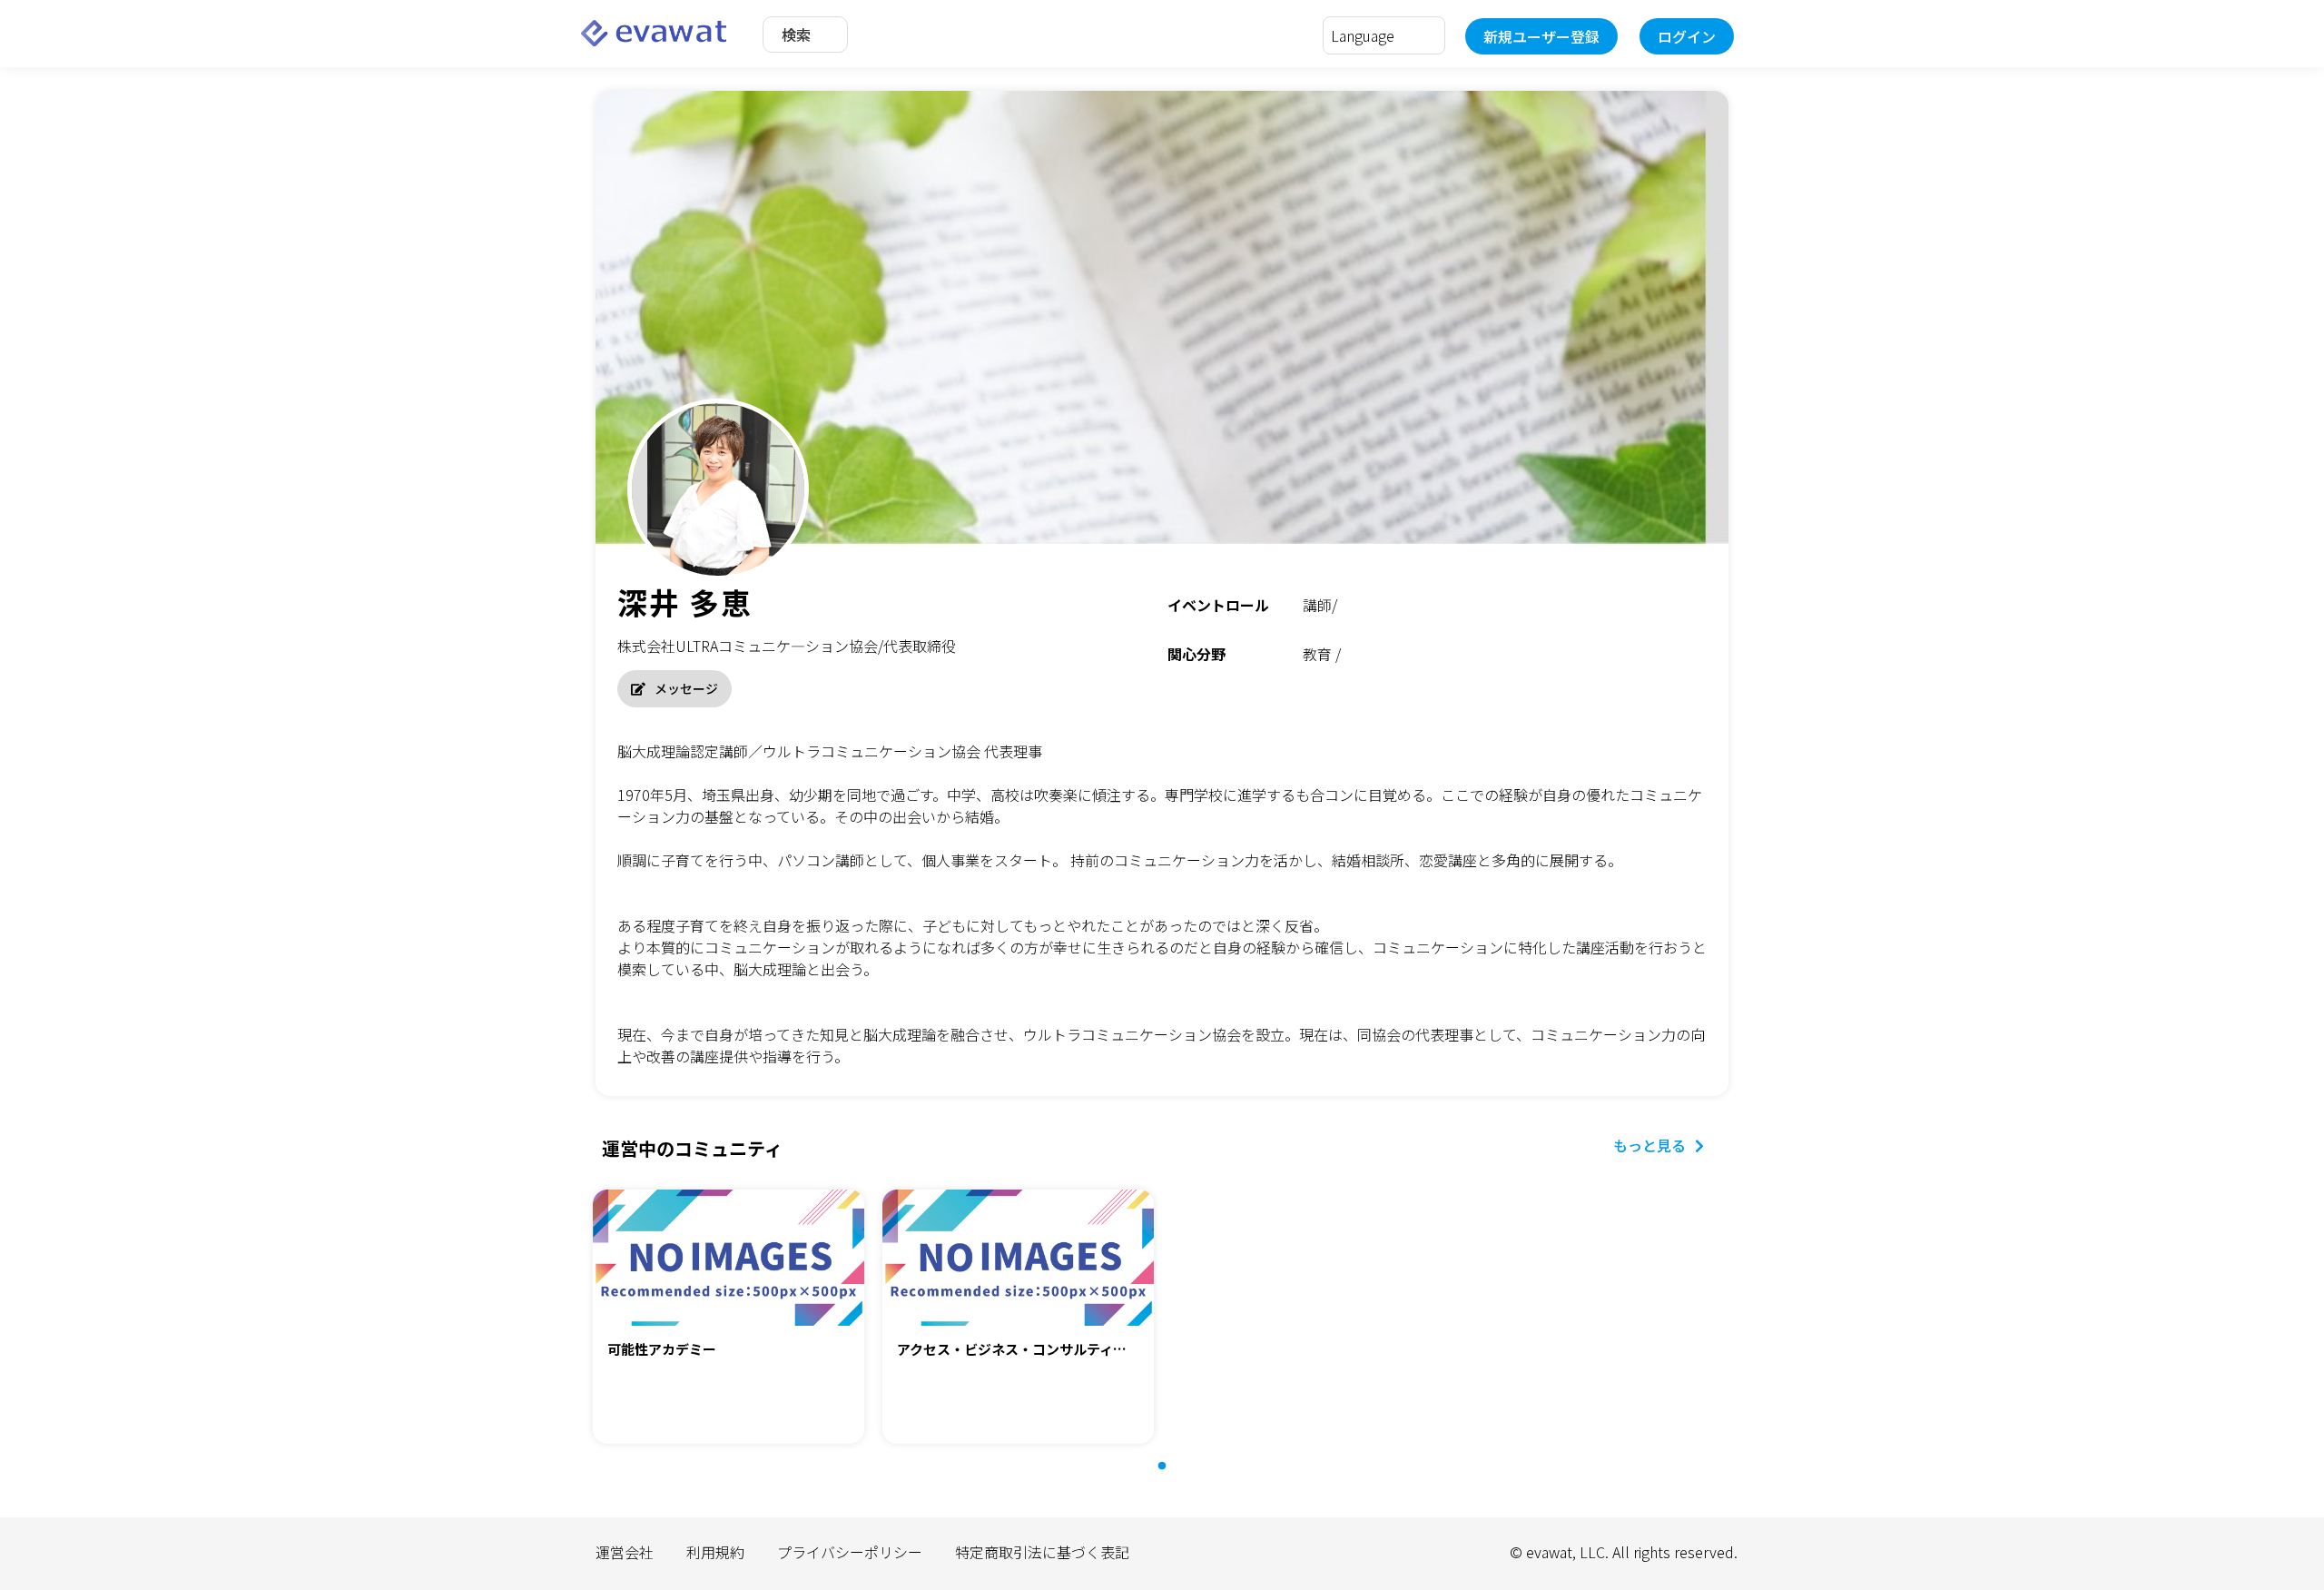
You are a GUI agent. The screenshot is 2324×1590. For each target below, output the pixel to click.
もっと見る (1649, 1145)
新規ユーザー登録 (1541, 36)
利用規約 (715, 1552)
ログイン (1687, 36)
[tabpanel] (729, 1319)
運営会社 (625, 1552)
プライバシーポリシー (850, 1552)
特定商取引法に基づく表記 (1042, 1552)
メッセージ (686, 688)
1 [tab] (1171, 1476)
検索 (796, 35)
